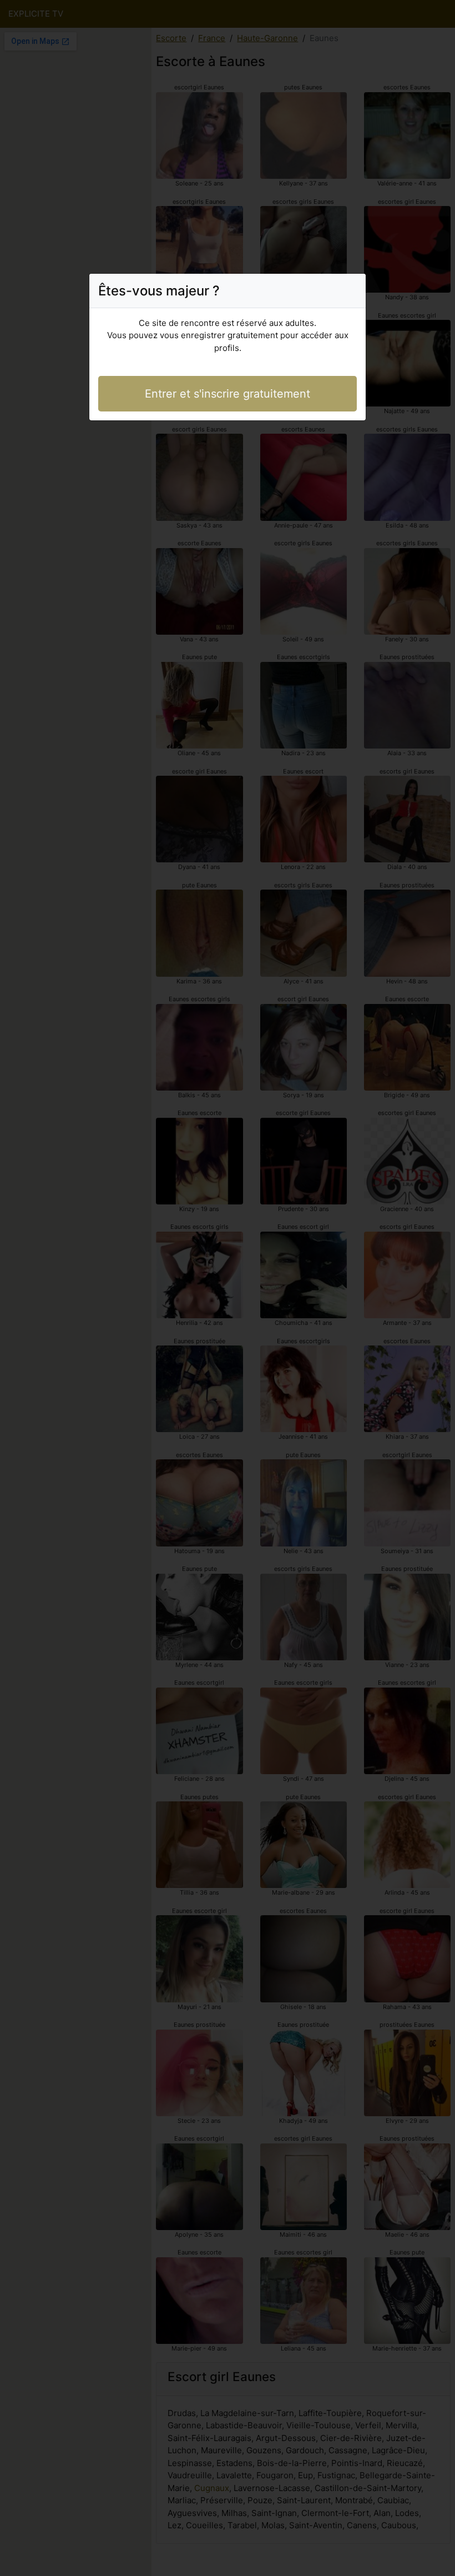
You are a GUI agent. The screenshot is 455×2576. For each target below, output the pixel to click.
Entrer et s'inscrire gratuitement (228, 394)
